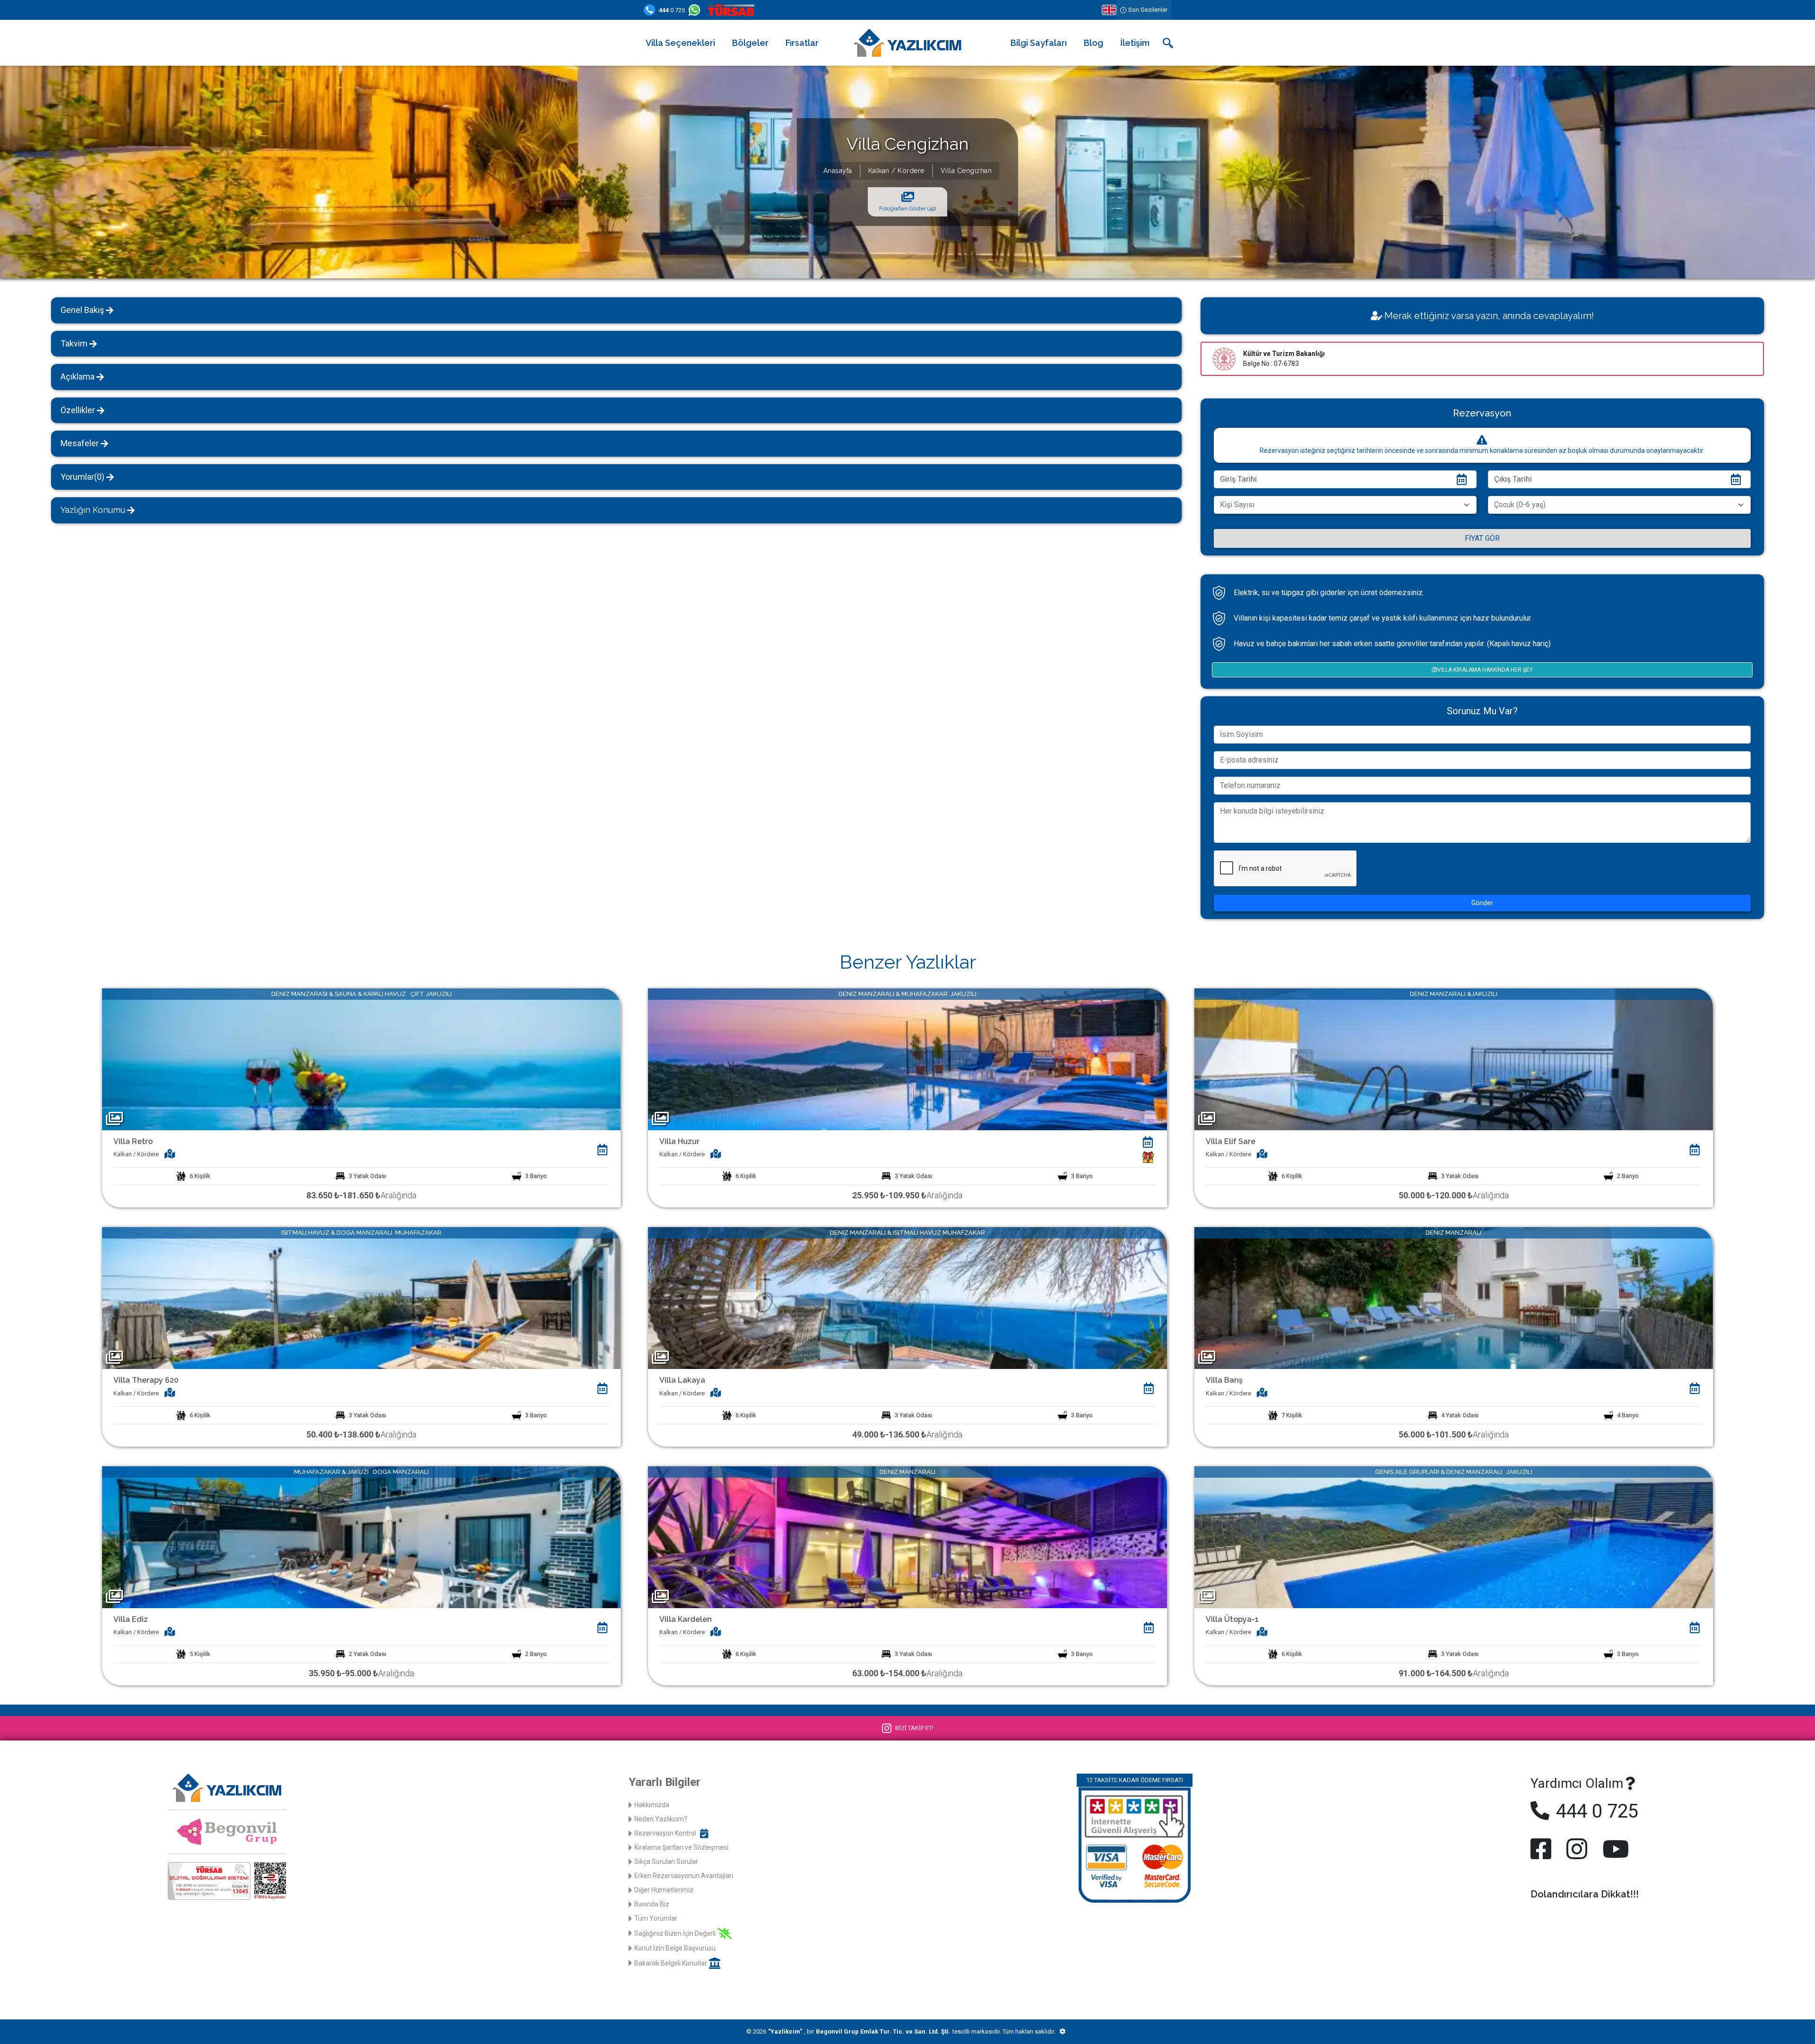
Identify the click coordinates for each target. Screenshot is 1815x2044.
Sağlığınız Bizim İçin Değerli (675, 1933)
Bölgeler (750, 43)
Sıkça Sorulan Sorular (666, 1862)
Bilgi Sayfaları (1039, 43)
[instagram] (1577, 1849)
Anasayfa (838, 171)
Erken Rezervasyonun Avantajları (684, 1876)
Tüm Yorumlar (656, 1918)
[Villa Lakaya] (907, 1297)
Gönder (1482, 903)
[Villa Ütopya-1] (1454, 1537)
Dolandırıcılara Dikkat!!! (1585, 1894)
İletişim (1135, 43)
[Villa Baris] (1454, 1297)
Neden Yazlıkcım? (661, 1819)
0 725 (672, 10)
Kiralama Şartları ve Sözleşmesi (681, 1847)
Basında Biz (652, 1904)
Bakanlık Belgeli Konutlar (671, 1963)
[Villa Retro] (361, 1059)
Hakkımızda (652, 1805)
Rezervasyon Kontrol (665, 1833)
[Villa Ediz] (361, 1537)
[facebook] (1543, 1849)
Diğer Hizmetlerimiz (664, 1890)
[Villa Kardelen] (907, 1537)
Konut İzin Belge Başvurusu (675, 1948)
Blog (1093, 43)
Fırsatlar (802, 43)
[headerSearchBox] (1168, 43)
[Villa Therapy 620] (361, 1297)
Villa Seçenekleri (680, 43)
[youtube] (1614, 1849)
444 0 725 (1595, 1811)
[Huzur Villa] (907, 1059)
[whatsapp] (696, 10)
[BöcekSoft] (1062, 2032)
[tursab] (733, 10)
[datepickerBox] (602, 1150)
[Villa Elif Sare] (1454, 1059)
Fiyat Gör (1482, 538)
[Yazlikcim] (907, 42)
